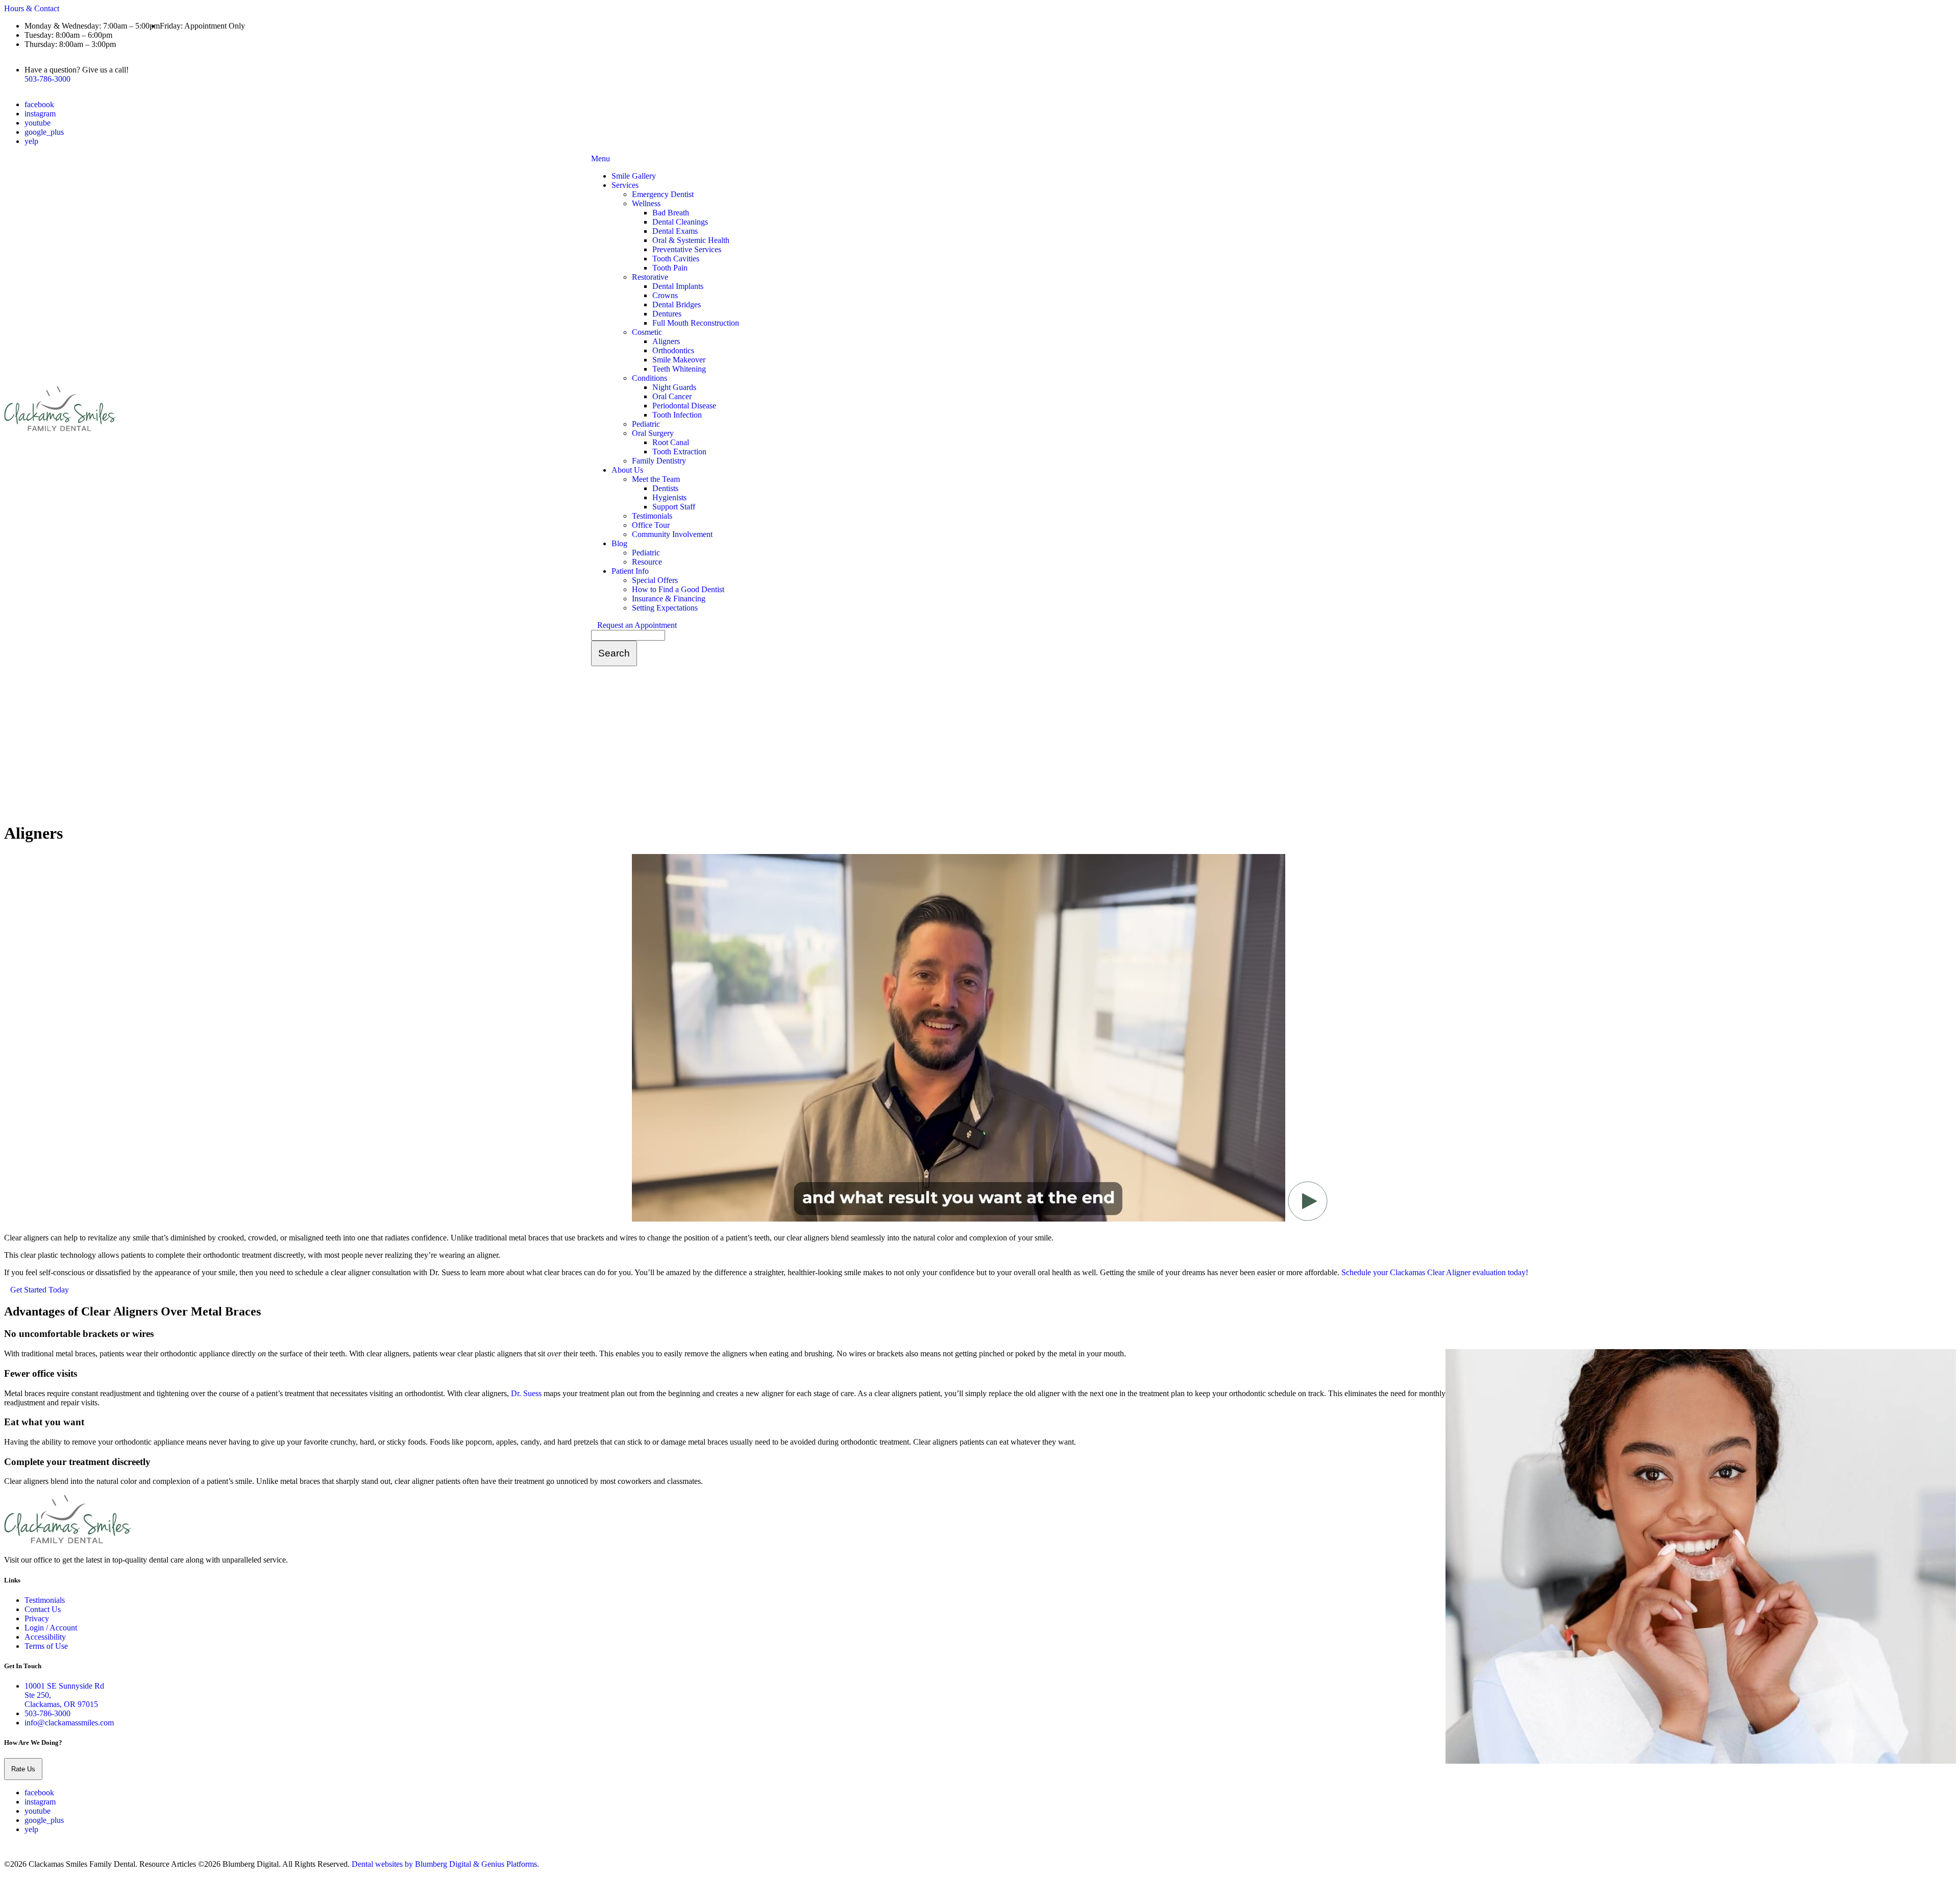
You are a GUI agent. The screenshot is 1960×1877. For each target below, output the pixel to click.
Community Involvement (672, 534)
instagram (40, 114)
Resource (647, 562)
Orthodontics (673, 350)
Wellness (646, 203)
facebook (39, 104)
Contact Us (43, 1609)
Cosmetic (647, 332)
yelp (31, 141)
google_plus (44, 132)
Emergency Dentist (663, 194)
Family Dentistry (659, 461)
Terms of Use (46, 1646)
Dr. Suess (526, 1393)
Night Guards (674, 387)
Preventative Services (687, 249)
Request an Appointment (637, 625)
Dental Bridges (677, 304)
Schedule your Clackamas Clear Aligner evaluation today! (1435, 1272)
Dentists (665, 488)
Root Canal (671, 442)
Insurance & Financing (669, 599)
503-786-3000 (47, 79)
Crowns (665, 295)
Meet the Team (656, 479)
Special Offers (655, 580)
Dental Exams (675, 231)
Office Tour (651, 525)
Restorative (650, 277)
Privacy (37, 1618)
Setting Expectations (665, 608)
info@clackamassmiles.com (69, 1723)
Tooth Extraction (679, 452)
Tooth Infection (677, 415)
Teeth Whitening (679, 369)
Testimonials (652, 516)
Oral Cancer (672, 396)
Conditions (650, 378)
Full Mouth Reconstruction (696, 323)
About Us (627, 470)
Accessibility (45, 1637)
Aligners (666, 341)
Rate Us (23, 1769)
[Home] (60, 430)
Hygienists (669, 497)
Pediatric (646, 424)
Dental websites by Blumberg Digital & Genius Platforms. (445, 1864)
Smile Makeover (679, 360)
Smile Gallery (634, 176)
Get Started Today (40, 1290)
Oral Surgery (653, 433)
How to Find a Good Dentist (678, 589)
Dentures (667, 314)
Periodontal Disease (684, 406)
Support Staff (674, 507)
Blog (619, 543)
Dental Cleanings (680, 222)
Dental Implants (678, 286)
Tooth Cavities (676, 259)
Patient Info (630, 571)
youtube (38, 123)
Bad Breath (671, 213)
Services (625, 185)
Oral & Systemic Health (691, 240)
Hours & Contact (32, 8)
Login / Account (51, 1628)
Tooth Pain (670, 268)
